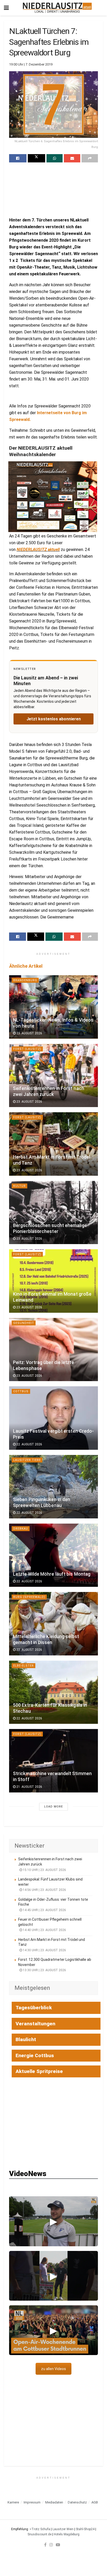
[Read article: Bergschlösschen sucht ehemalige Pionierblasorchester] (53, 1213)
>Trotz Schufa (40, 2529)
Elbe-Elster (24, 1666)
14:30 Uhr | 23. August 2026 (44, 1950)
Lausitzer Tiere (27, 1460)
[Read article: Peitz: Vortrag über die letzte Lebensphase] (53, 1350)
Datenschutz (77, 2502)
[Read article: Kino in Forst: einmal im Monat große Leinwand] (53, 1281)
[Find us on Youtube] (58, 2545)
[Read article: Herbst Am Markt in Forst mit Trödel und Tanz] (53, 1144)
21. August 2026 (29, 1787)
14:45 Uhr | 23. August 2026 (44, 1910)
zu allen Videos (53, 2369)
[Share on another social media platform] (90, 158)
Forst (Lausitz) (27, 1049)
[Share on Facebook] (18, 158)
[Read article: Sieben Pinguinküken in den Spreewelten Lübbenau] (53, 1487)
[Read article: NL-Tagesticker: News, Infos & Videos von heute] (53, 1007)
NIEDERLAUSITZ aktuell (38, 550)
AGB (95, 2502)
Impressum (32, 2502)
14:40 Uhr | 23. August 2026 (44, 1930)
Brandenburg (25, 980)
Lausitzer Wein (63, 2529)
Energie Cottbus (35, 2055)
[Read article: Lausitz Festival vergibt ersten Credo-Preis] (53, 1418)
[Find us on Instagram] (51, 2545)
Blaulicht (26, 2039)
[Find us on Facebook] (45, 2545)
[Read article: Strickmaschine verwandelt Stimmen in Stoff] (53, 1761)
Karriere (13, 2502)
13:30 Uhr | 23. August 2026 (44, 1970)
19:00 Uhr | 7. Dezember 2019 (31, 64)
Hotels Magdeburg (67, 2534)
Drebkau (21, 1529)
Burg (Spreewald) (29, 1597)
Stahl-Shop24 (85, 2529)
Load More (53, 1807)
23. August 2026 (29, 1033)
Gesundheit (24, 1323)
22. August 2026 (29, 1444)
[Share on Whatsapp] (55, 158)
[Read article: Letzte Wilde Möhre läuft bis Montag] (53, 1555)
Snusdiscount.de (39, 2534)
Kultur (19, 1186)
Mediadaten (54, 2502)
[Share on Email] (72, 158)
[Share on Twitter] (36, 158)
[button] (53, 2221)
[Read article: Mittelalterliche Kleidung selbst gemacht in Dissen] (53, 1624)
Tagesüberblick (34, 2008)
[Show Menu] (6, 8)
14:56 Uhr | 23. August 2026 (44, 1890)
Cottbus (21, 1391)
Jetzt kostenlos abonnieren (54, 719)
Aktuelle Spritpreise (39, 2071)
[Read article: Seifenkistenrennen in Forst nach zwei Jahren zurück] (53, 1076)
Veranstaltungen (35, 2024)
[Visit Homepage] (57, 8)
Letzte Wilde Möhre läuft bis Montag (52, 1574)
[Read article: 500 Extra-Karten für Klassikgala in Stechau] (53, 1692)
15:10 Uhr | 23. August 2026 (44, 1870)
